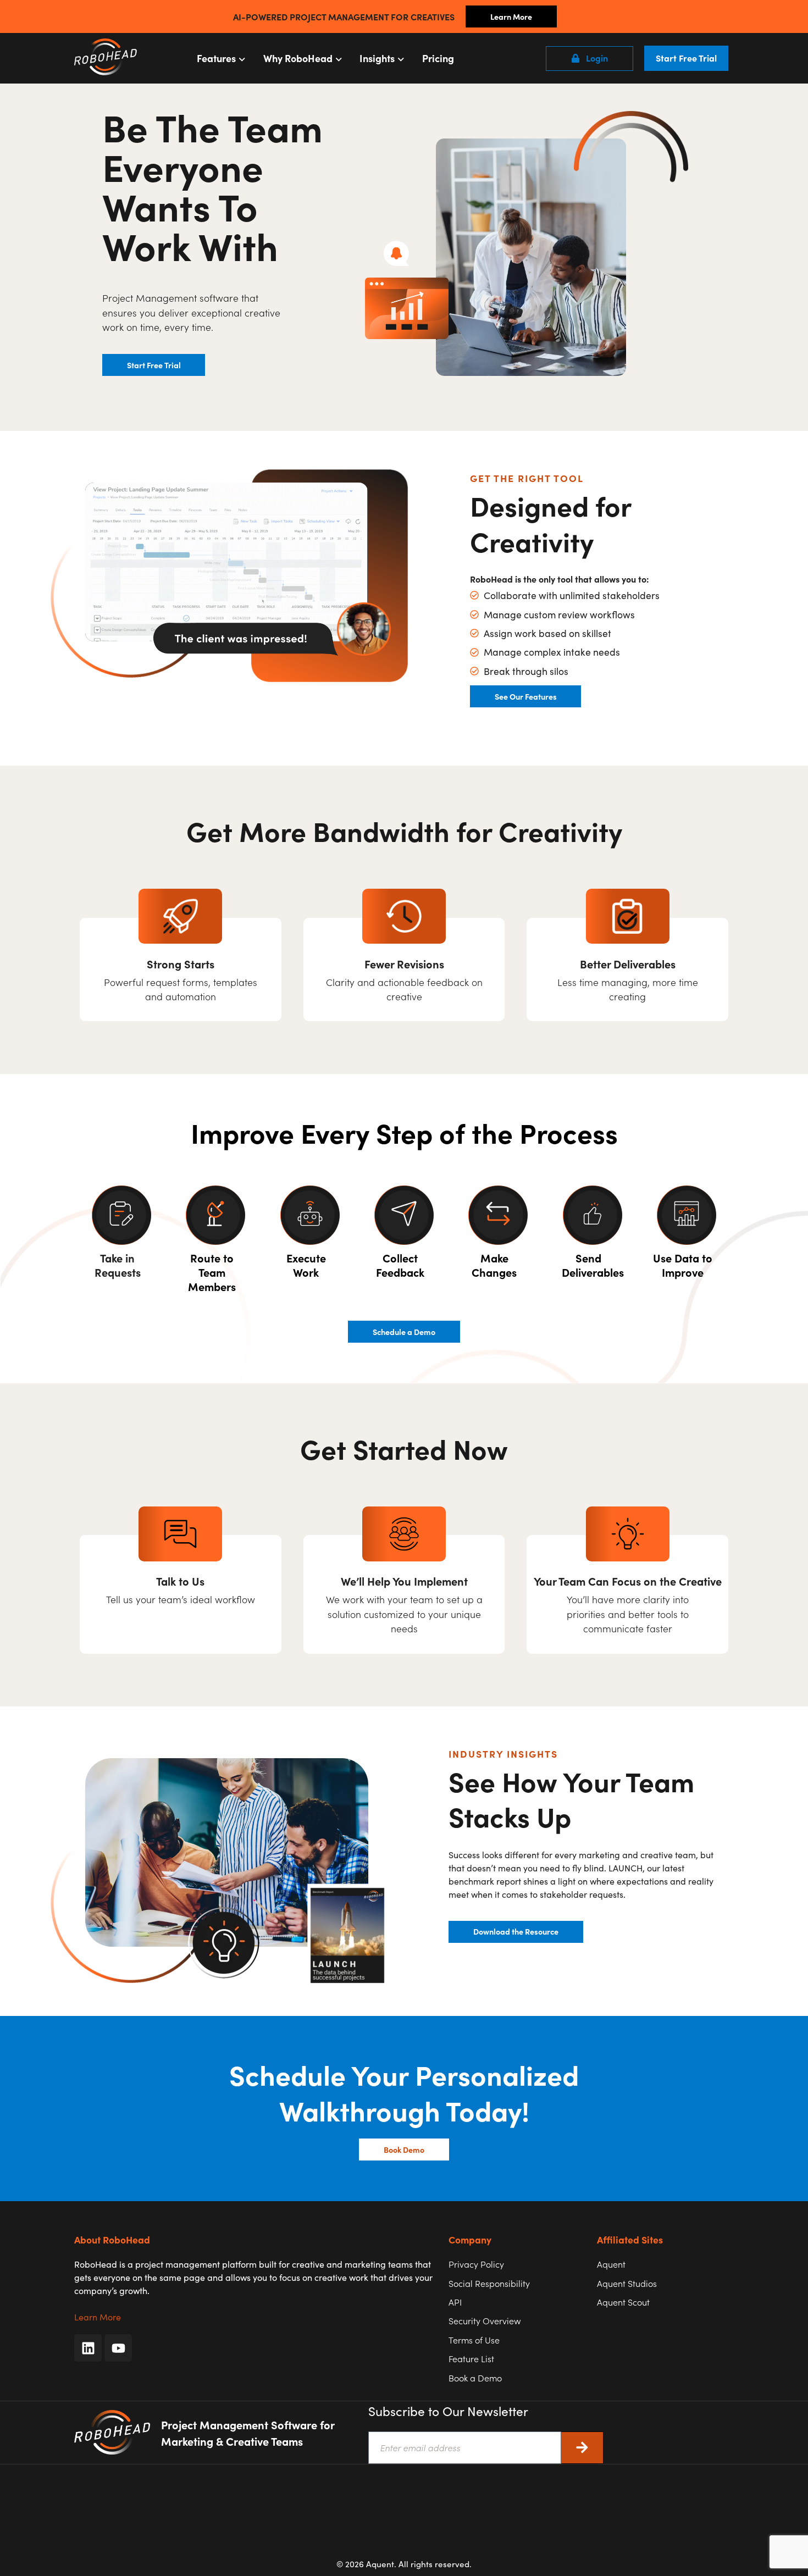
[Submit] (582, 2448)
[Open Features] (242, 58)
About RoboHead (112, 2239)
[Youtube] (118, 2348)
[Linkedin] (88, 2348)
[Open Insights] (401, 58)
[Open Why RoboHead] (339, 58)
